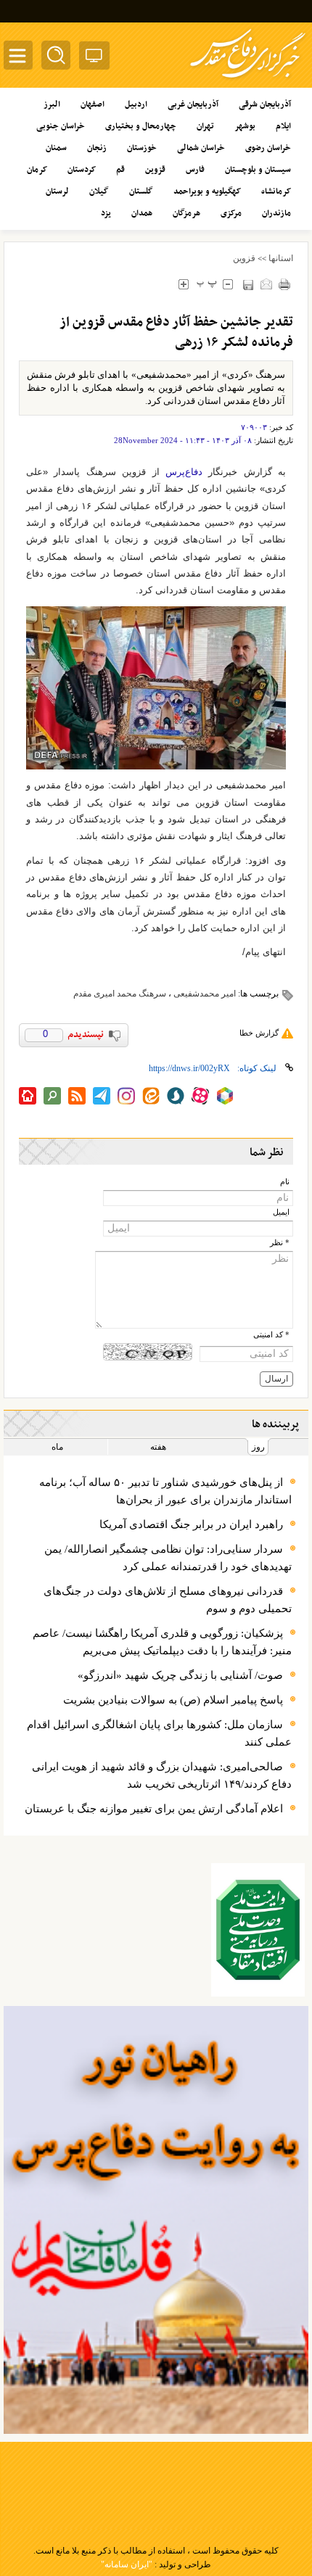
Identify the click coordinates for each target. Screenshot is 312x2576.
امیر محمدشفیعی (205, 994)
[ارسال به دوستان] (266, 284)
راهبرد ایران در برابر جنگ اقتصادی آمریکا (191, 1524)
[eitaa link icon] (151, 1096)
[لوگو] (248, 80)
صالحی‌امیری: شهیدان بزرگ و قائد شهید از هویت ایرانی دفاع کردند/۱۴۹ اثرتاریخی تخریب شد (162, 1775)
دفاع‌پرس (184, 472)
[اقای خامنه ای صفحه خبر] (258, 1930)
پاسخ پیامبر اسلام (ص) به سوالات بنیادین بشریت (173, 1700)
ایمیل (281, 1212)
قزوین (244, 258)
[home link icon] (28, 1096)
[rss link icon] (77, 1096)
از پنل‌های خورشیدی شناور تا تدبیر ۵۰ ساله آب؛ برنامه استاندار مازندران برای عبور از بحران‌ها (165, 1491)
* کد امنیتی (271, 1335)
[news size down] (227, 284)
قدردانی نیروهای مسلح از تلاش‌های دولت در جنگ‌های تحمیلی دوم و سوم (168, 1600)
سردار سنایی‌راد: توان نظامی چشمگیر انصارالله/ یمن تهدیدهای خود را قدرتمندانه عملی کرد (168, 1558)
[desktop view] (94, 58)
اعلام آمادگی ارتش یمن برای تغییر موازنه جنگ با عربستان (154, 1809)
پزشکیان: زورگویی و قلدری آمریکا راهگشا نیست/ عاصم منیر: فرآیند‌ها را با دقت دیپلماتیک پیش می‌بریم (162, 1642)
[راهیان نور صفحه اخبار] (156, 2220)
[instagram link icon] (126, 1096)
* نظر (280, 1243)
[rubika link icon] (225, 1096)
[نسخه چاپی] (284, 284)
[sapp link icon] (176, 1096)
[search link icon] (52, 1096)
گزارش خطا (259, 1033)
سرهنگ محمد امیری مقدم (120, 994)
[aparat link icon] (200, 1096)
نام (285, 1182)
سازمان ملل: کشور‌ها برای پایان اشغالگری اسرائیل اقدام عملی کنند (159, 1733)
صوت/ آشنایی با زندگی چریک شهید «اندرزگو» (180, 1675)
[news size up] (183, 284)
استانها (281, 258)
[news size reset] (206, 284)
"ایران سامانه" (127, 2564)
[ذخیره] (248, 285)
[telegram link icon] (102, 1096)
